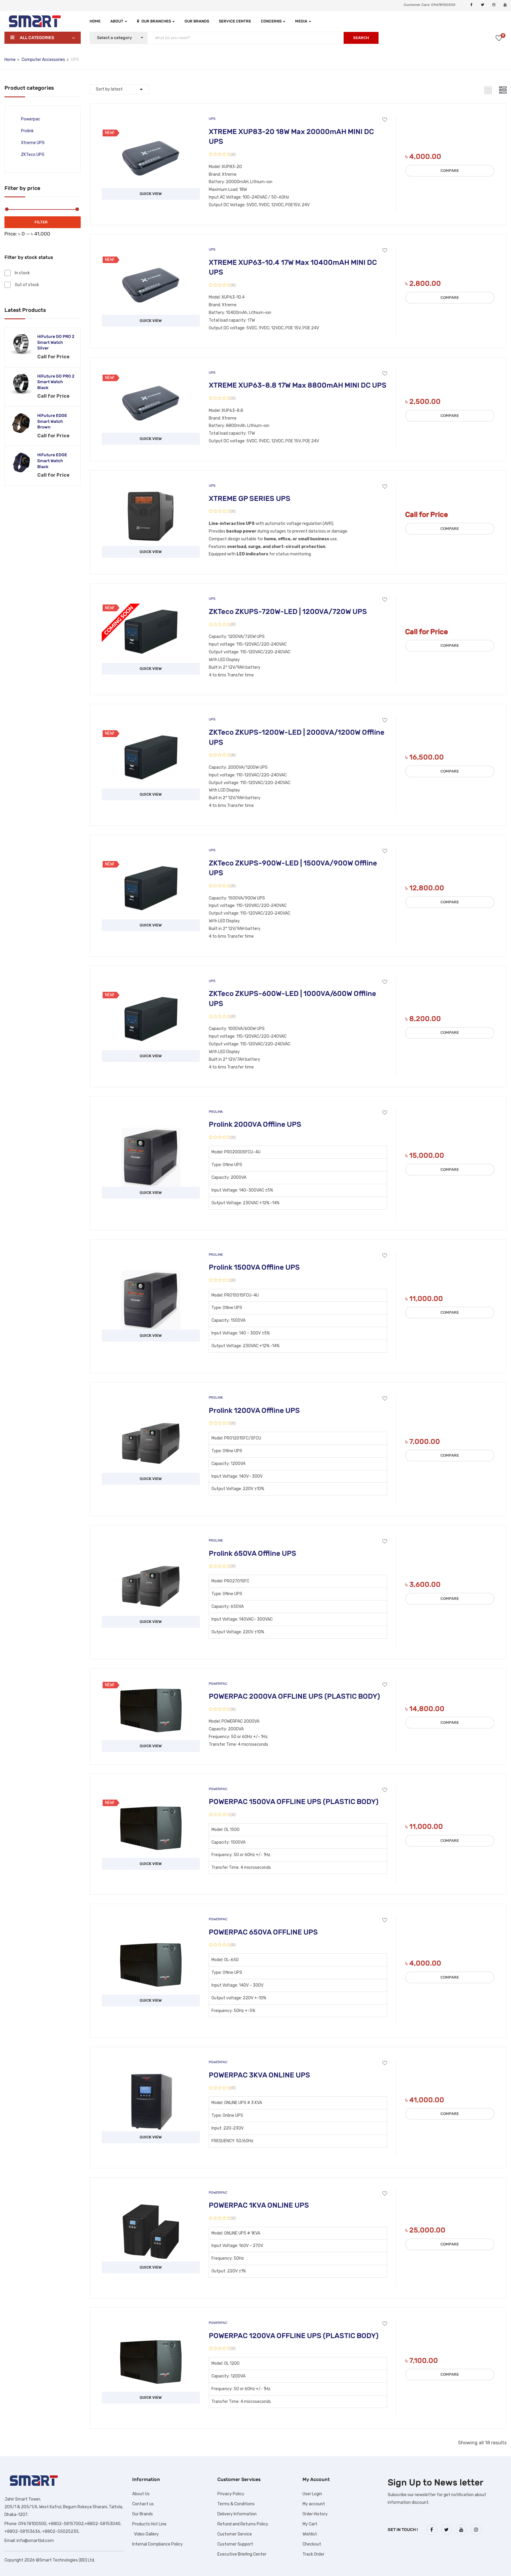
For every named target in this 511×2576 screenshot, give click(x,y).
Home (95, 21)
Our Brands (197, 21)
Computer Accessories (43, 60)
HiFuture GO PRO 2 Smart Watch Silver (56, 342)
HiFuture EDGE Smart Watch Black (52, 461)
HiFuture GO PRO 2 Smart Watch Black (56, 382)
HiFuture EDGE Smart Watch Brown (52, 421)
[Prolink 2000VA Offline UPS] (151, 1132)
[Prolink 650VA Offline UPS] (151, 1561)
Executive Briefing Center (242, 2554)
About (117, 21)
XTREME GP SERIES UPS (250, 499)
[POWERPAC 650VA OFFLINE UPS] (151, 1940)
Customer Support (235, 2544)
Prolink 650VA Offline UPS (253, 1553)
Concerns (272, 21)
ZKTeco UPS (33, 155)
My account (314, 2504)
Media (302, 21)
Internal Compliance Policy (157, 2544)
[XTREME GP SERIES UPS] (151, 491)
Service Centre (235, 21)
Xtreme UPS (33, 143)
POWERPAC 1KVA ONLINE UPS (259, 2205)
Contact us (143, 2504)
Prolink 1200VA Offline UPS (254, 1410)
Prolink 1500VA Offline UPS (254, 1267)
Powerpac (31, 119)
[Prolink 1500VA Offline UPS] (151, 1275)
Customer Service (235, 2534)
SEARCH (361, 38)
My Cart (310, 2524)
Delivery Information (237, 2514)
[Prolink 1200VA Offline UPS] (151, 1418)
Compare (450, 171)
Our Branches (157, 21)
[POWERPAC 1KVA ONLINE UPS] (151, 2207)
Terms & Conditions (236, 2504)
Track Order (313, 2554)
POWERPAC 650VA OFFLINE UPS (263, 1932)
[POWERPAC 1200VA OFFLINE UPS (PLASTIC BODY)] (151, 2337)
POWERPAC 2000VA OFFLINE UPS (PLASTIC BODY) (294, 1696)
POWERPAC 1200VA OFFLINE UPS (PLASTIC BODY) (294, 2336)
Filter (41, 222)
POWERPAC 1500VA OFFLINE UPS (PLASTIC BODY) (294, 1802)
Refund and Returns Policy (243, 2524)
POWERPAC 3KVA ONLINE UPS (259, 2075)
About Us (141, 2494)
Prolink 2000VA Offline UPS (255, 1124)
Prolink (27, 131)
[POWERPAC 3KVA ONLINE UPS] (151, 2076)
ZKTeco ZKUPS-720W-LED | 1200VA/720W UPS (288, 612)
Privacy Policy (231, 2494)
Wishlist (310, 2534)
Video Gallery (145, 2534)
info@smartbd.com (35, 2541)
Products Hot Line (149, 2524)
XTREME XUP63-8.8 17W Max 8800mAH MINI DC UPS (298, 385)
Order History (315, 2514)
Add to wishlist (385, 120)
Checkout (312, 2544)
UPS (212, 119)
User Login (312, 2494)
